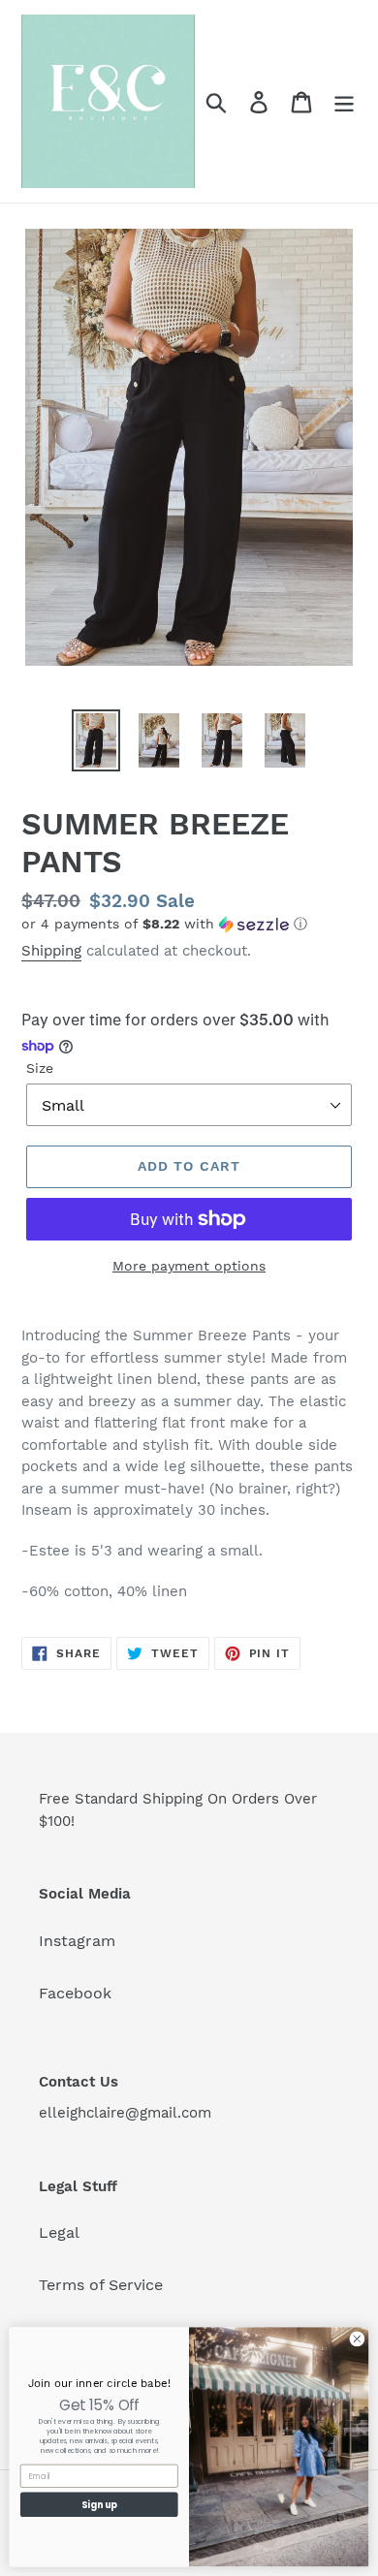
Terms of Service (101, 2285)
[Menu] (344, 101)
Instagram (77, 1941)
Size (40, 1068)
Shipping (51, 951)
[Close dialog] (357, 2339)
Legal (59, 2232)
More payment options (189, 1266)
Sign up (99, 2505)
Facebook (75, 1993)
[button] (189, 924)
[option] (96, 740)
